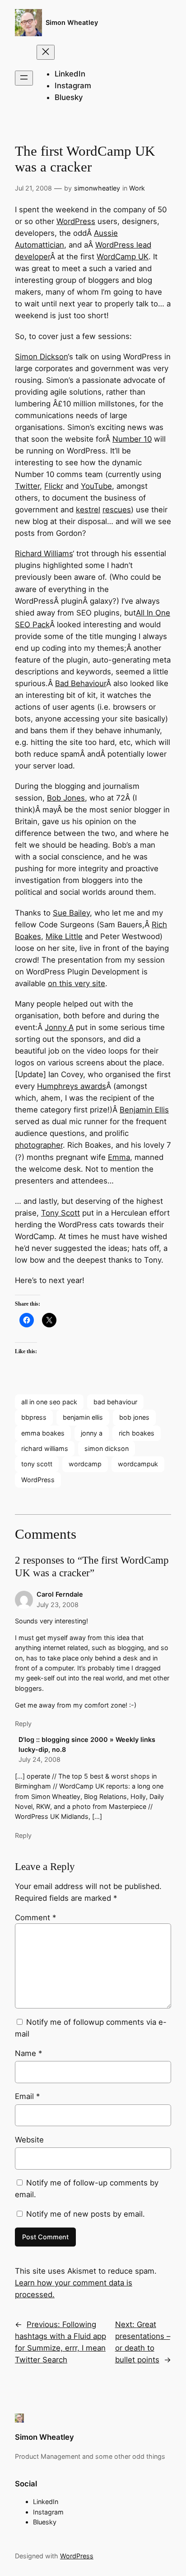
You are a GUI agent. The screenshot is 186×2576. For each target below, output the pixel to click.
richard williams (45, 1448)
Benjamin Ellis (144, 1110)
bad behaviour (115, 1402)
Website (29, 2140)
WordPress (76, 221)
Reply (23, 1724)
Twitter (27, 486)
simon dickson (107, 1448)
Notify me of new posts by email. (86, 2214)
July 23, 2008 (58, 1605)
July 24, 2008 (40, 1759)
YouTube (96, 486)
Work (137, 188)
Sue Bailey (71, 913)
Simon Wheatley (72, 22)
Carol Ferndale (60, 1594)
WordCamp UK (123, 257)
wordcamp (85, 1464)
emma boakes (43, 1433)
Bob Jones (66, 798)
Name (28, 2053)
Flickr (54, 486)
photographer (39, 1145)
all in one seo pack (49, 1402)
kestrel (88, 510)
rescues (117, 510)
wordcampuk (138, 1464)
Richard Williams (44, 553)
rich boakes (137, 1433)
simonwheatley (97, 188)
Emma (119, 1157)
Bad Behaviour (81, 683)
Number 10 (132, 439)
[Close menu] (46, 52)
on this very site (77, 983)
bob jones (134, 1417)
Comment (35, 1918)
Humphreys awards (72, 1086)
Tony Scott (60, 1213)
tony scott (37, 1464)
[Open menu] (24, 78)
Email (27, 2096)
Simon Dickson (41, 357)
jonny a (92, 1433)
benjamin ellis (83, 1417)
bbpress (34, 1417)
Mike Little (64, 936)
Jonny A (59, 1027)
